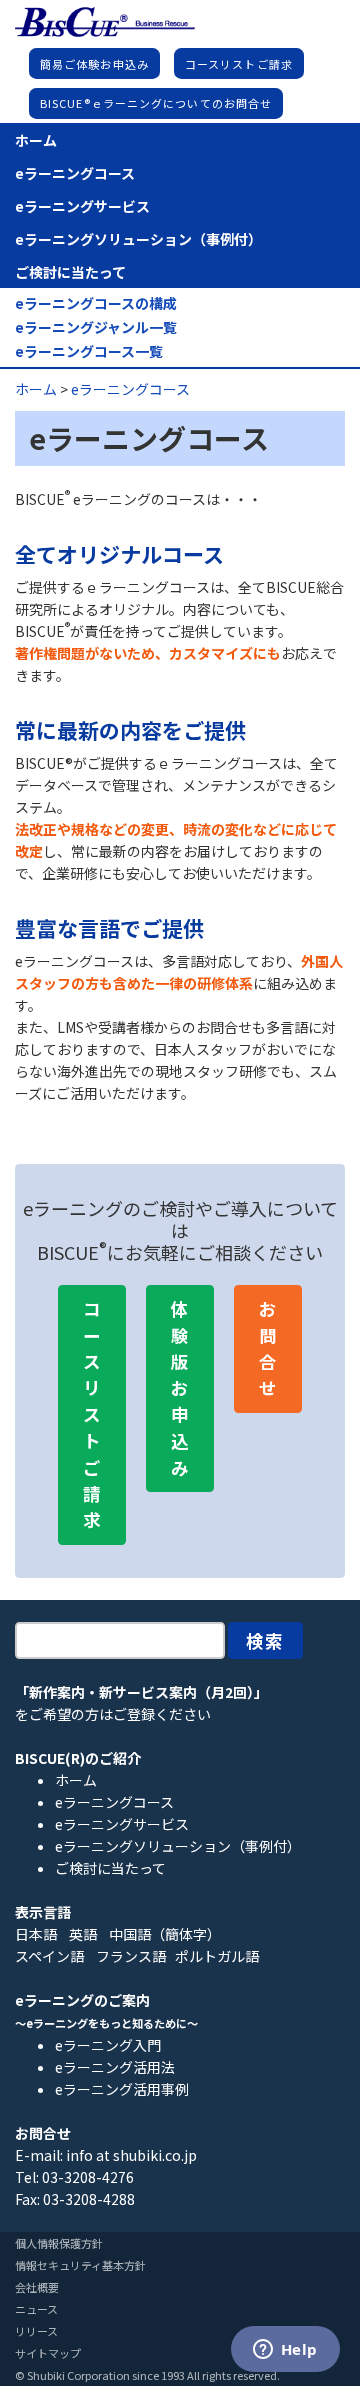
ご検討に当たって (70, 272)
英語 (83, 1934)
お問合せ (268, 1348)
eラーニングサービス (82, 206)
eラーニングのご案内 (82, 2000)
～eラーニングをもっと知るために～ (106, 2023)
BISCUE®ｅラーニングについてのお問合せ (156, 103)
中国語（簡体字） (165, 1934)
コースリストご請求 (239, 64)
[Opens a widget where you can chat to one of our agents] (285, 2351)
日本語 (36, 1934)
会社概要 (37, 2287)
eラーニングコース (75, 173)
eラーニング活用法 (115, 2067)
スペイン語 (49, 1956)
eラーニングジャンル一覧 (96, 327)
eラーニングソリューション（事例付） (138, 239)
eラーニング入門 (108, 2045)
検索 (266, 1640)
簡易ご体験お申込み (94, 64)
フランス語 (131, 1956)
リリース (36, 2331)
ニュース (36, 2309)
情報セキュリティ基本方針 (80, 2265)
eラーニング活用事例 (122, 2089)
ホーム (36, 140)
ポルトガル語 (217, 1956)
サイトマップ (48, 2353)
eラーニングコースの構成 (96, 303)
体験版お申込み (180, 1387)
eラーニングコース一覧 (89, 351)
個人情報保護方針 (59, 2243)
